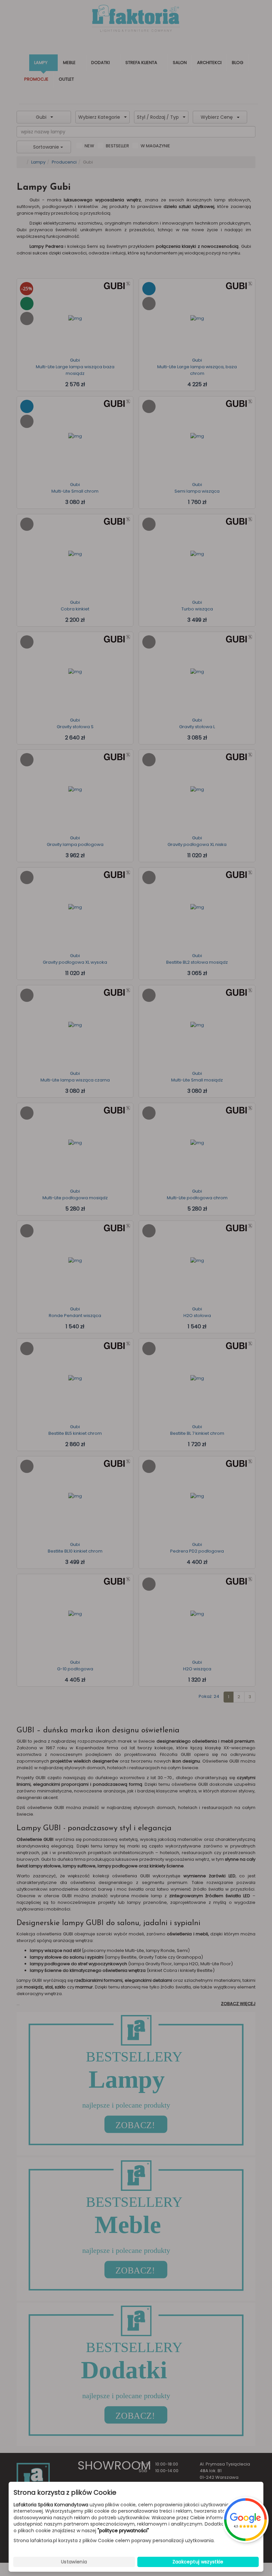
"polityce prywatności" (123, 2531)
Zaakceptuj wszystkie (198, 2562)
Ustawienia (74, 2562)
